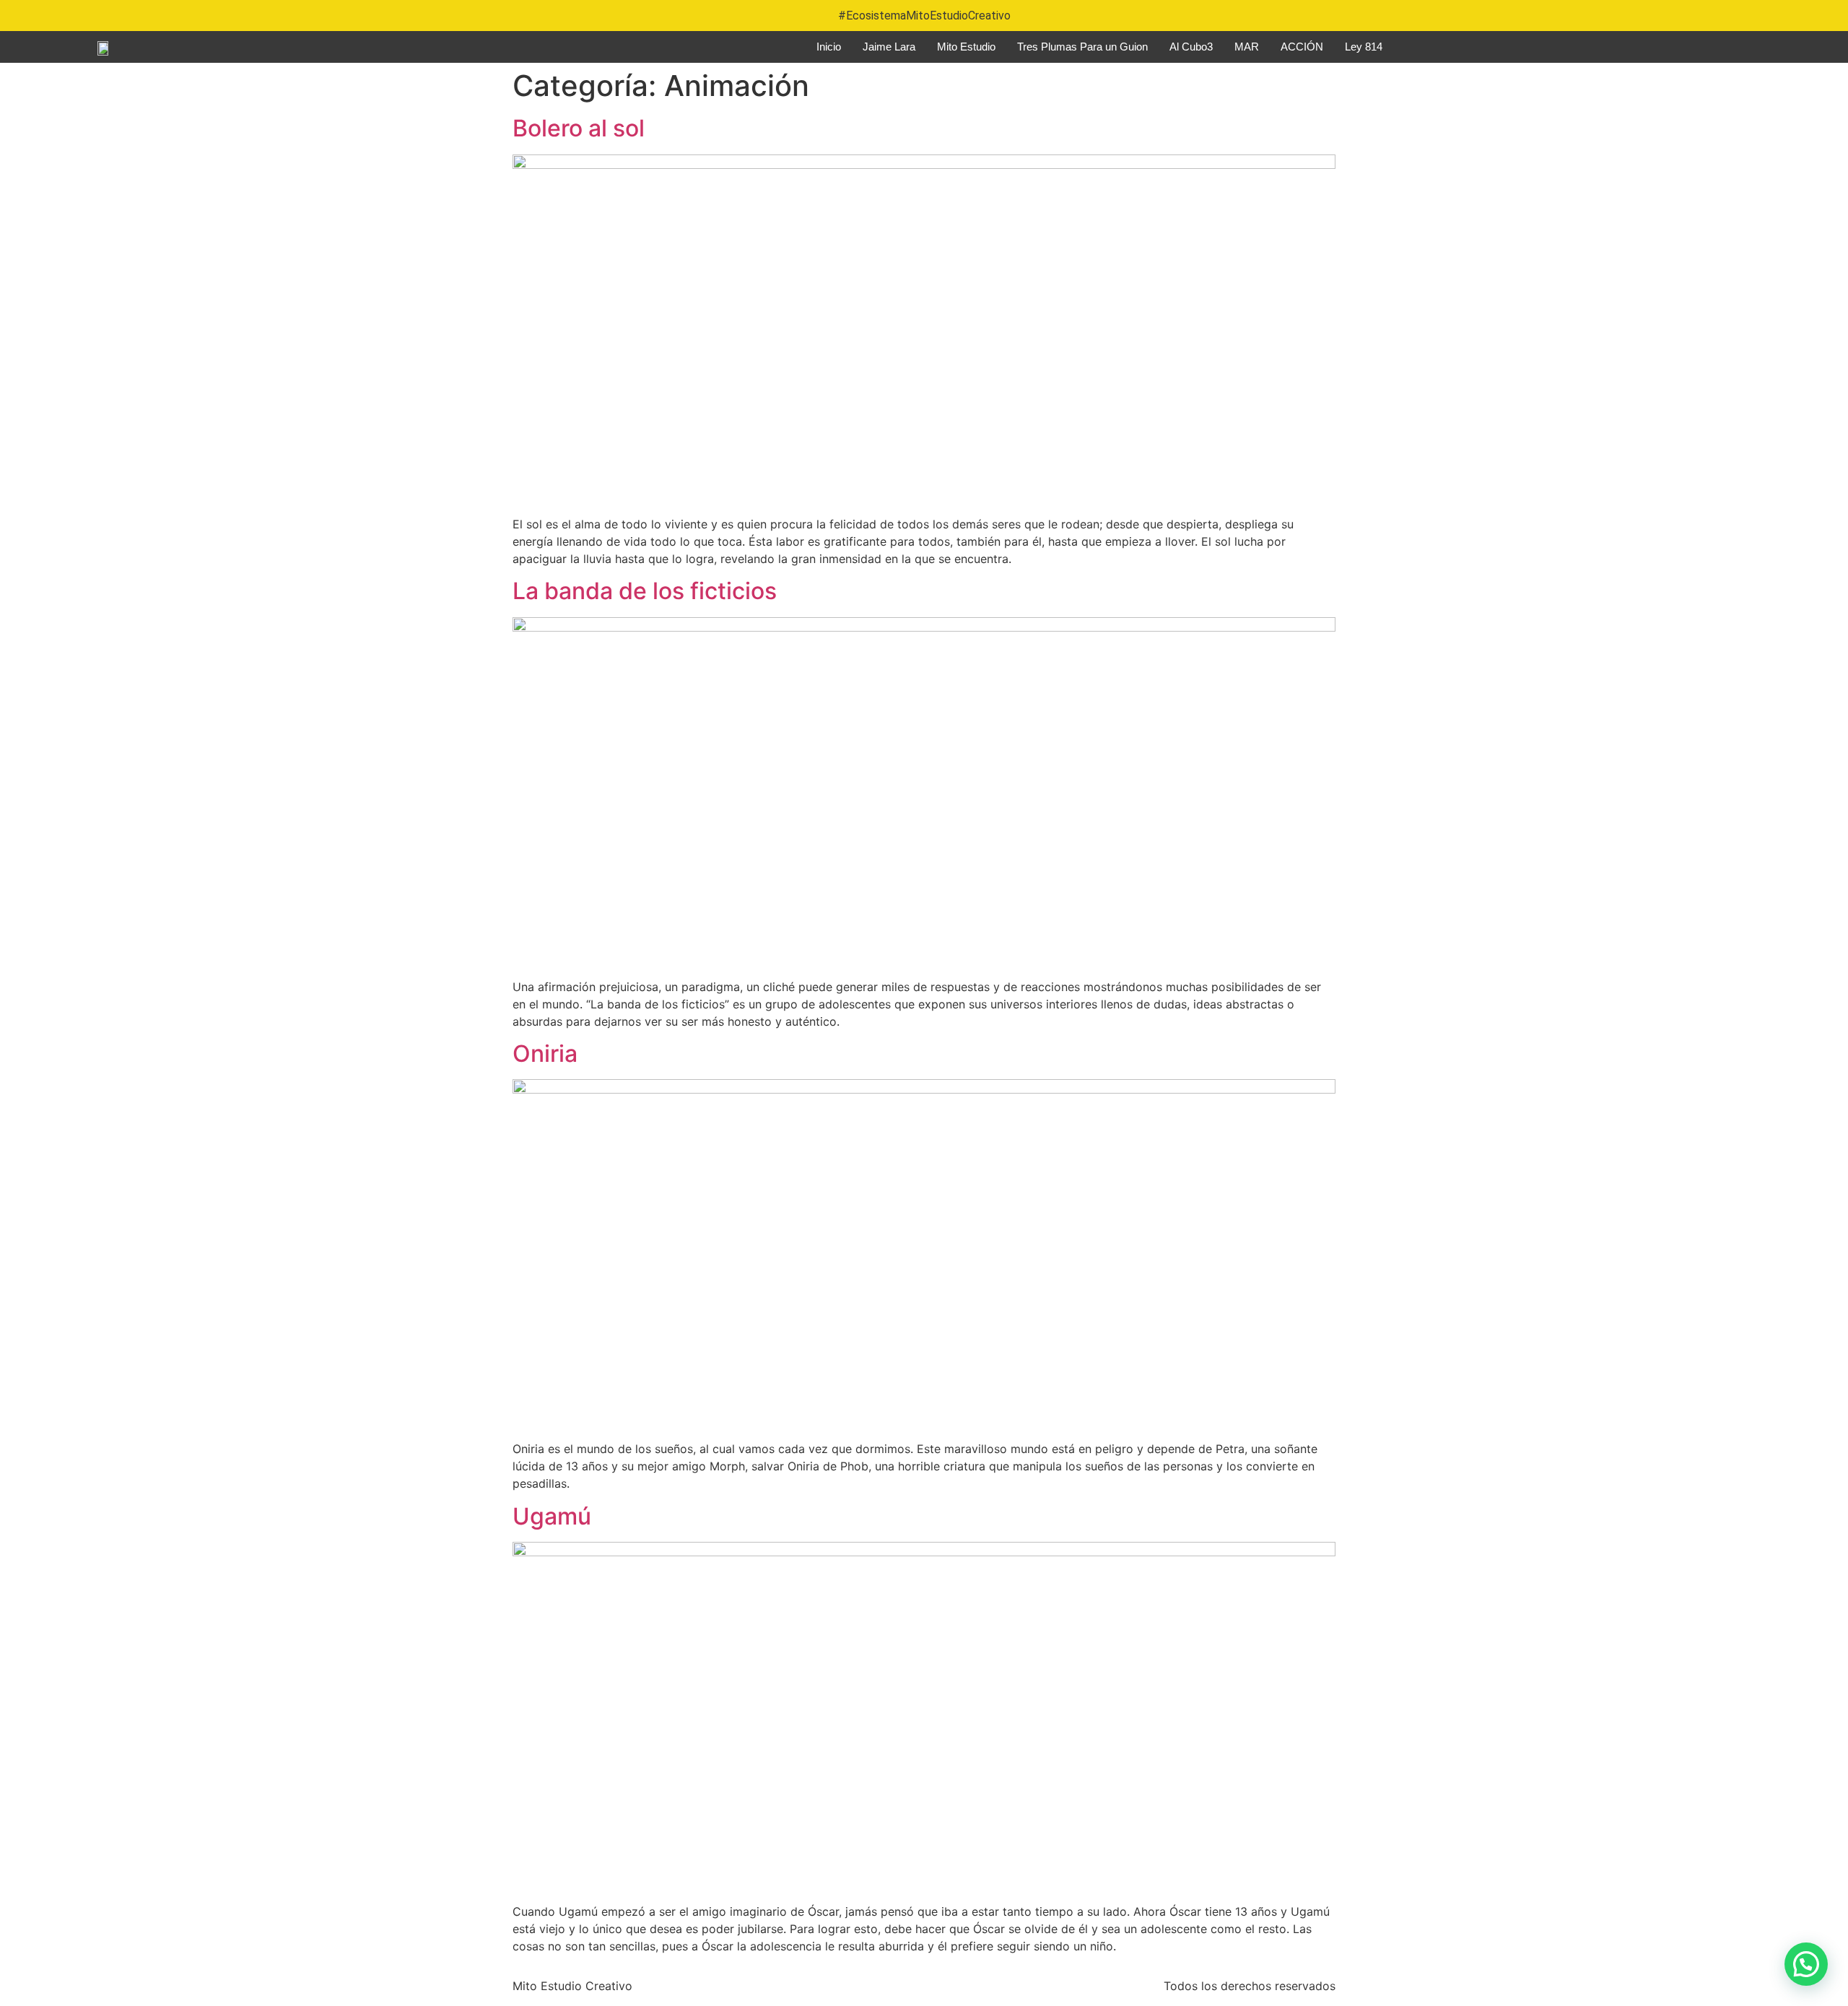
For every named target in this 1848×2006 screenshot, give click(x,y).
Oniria (545, 1054)
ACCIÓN (1302, 47)
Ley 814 (1364, 47)
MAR (1247, 47)
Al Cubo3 (1191, 47)
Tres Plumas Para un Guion (1082, 47)
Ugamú (552, 1516)
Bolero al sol (579, 128)
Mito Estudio (966, 47)
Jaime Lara (889, 47)
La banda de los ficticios (645, 591)
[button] (1806, 1964)
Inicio (829, 47)
